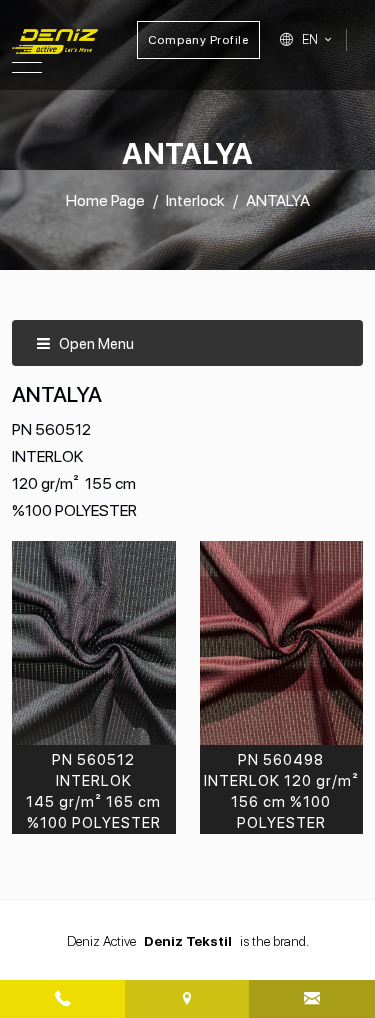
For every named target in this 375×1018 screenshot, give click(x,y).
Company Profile (198, 40)
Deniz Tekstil (188, 941)
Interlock (195, 200)
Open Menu (95, 344)
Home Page (105, 200)
